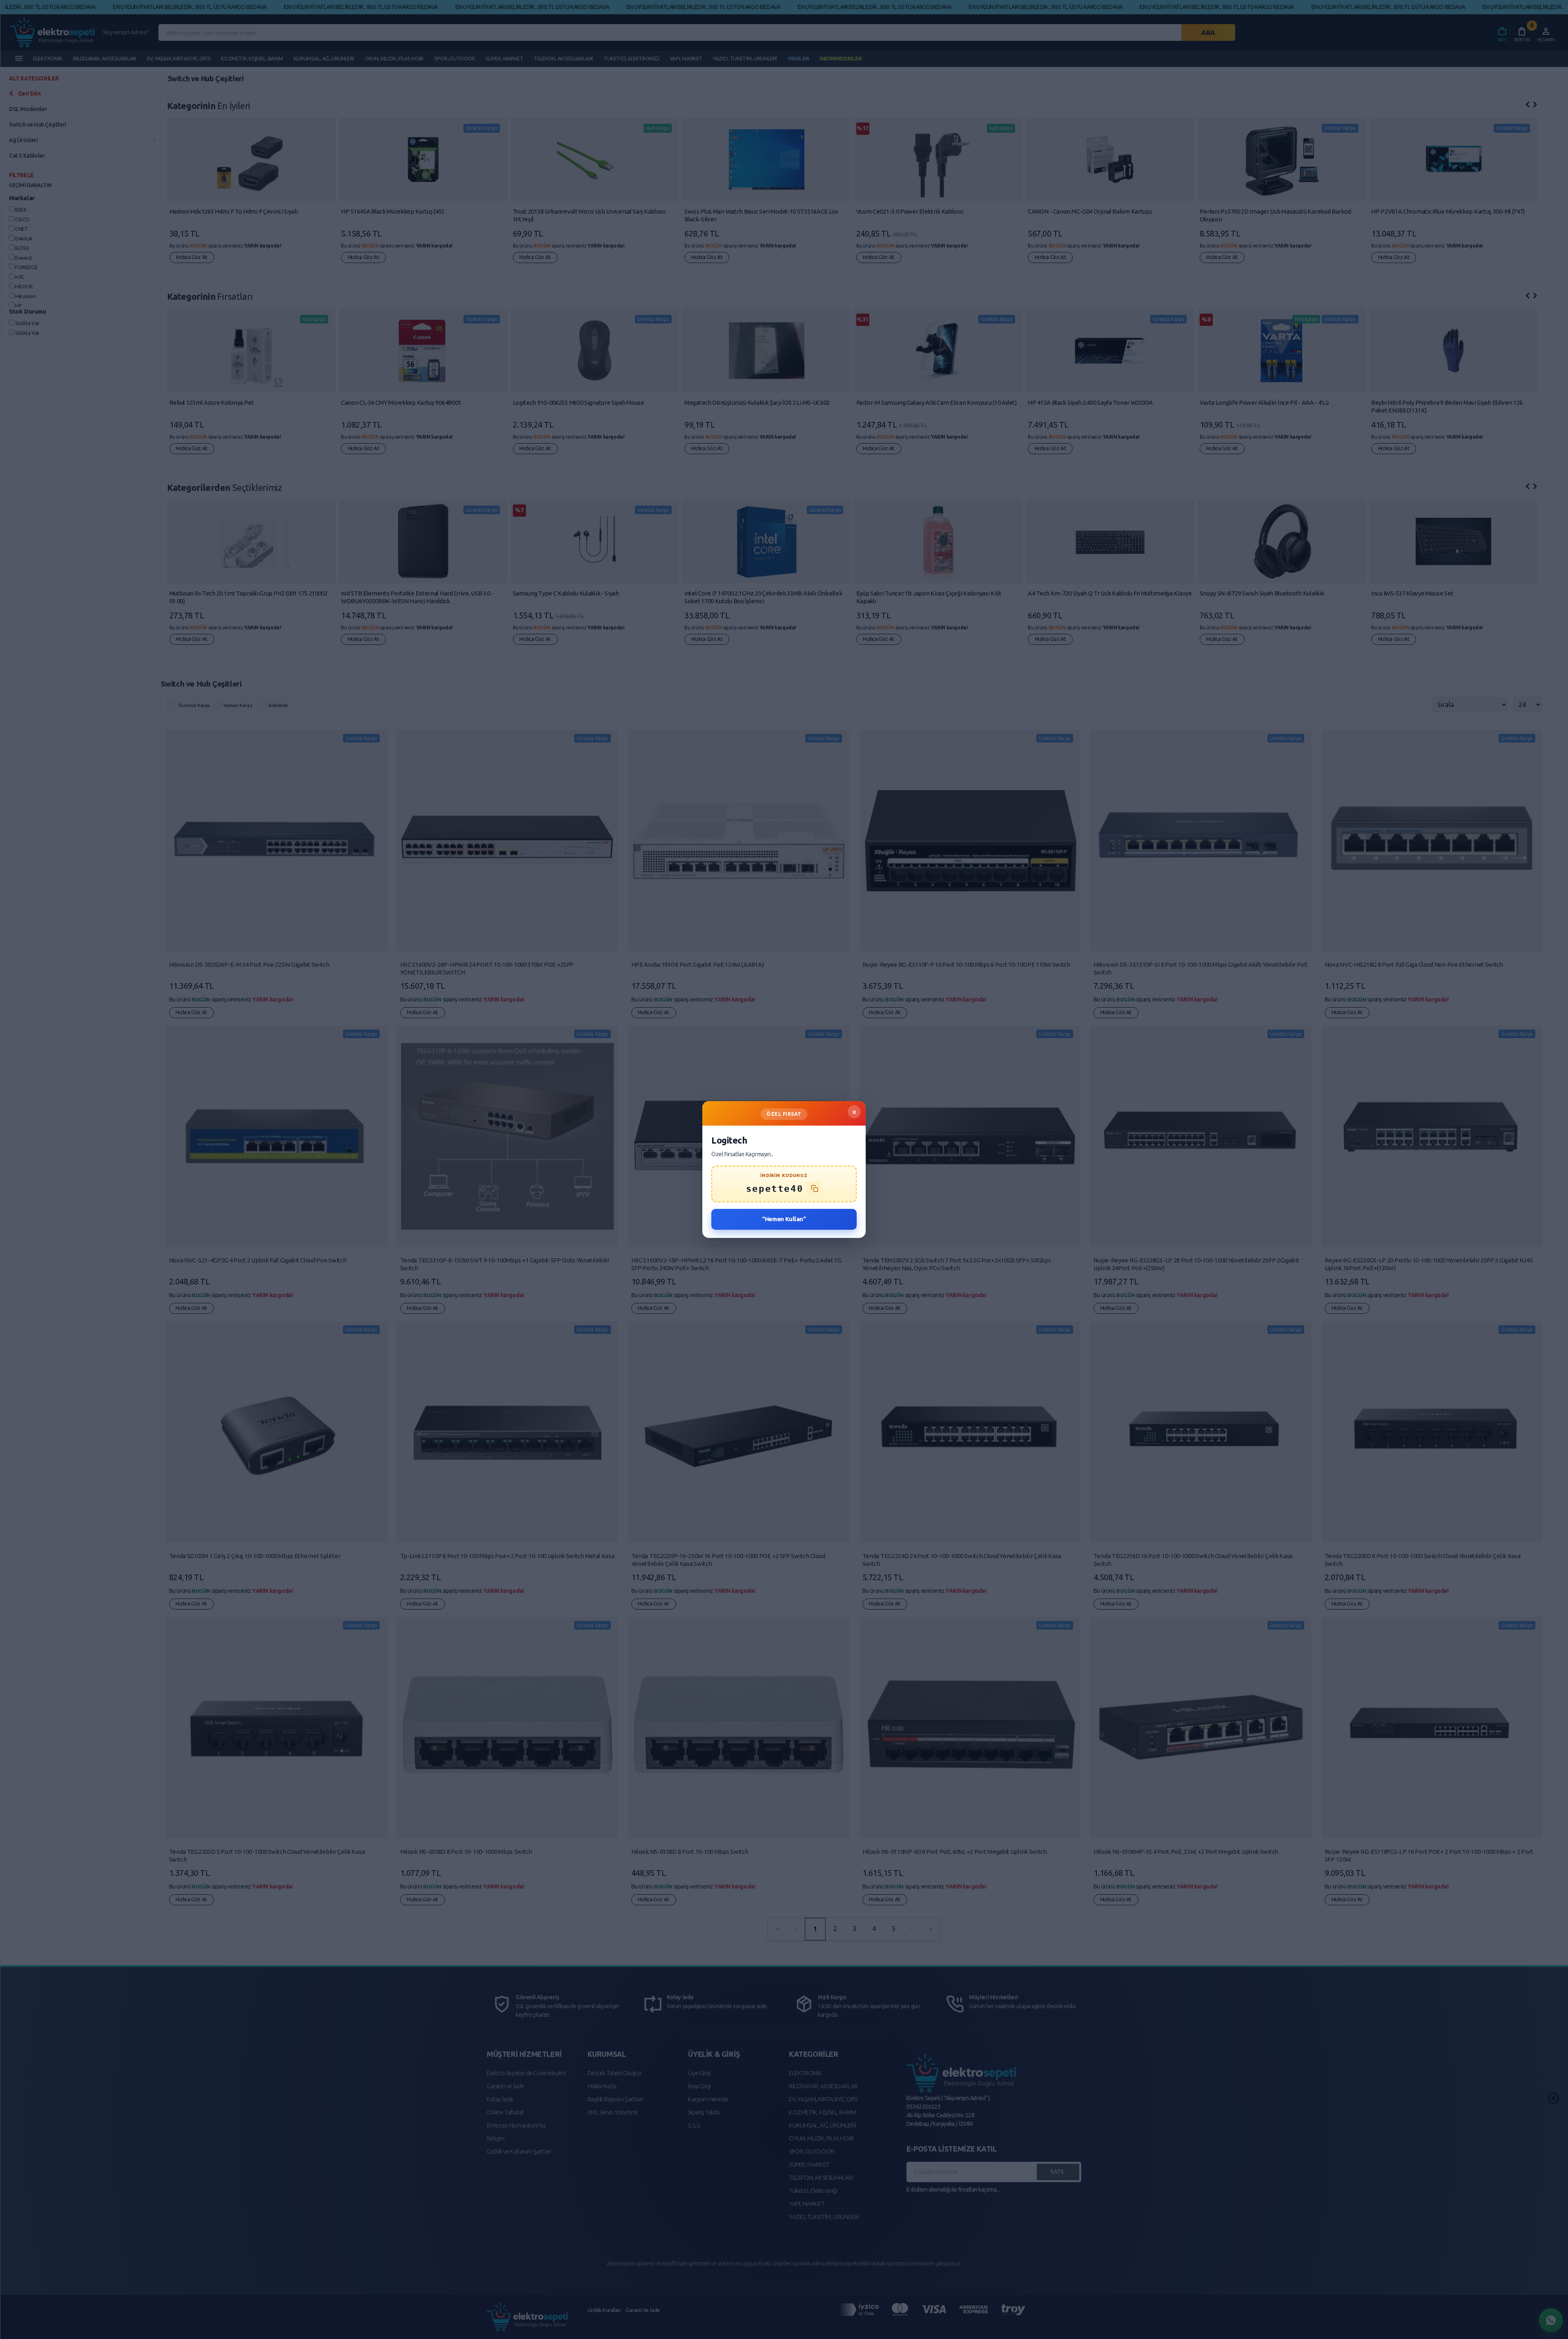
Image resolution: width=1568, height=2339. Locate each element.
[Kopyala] (815, 1188)
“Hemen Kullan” (784, 1219)
